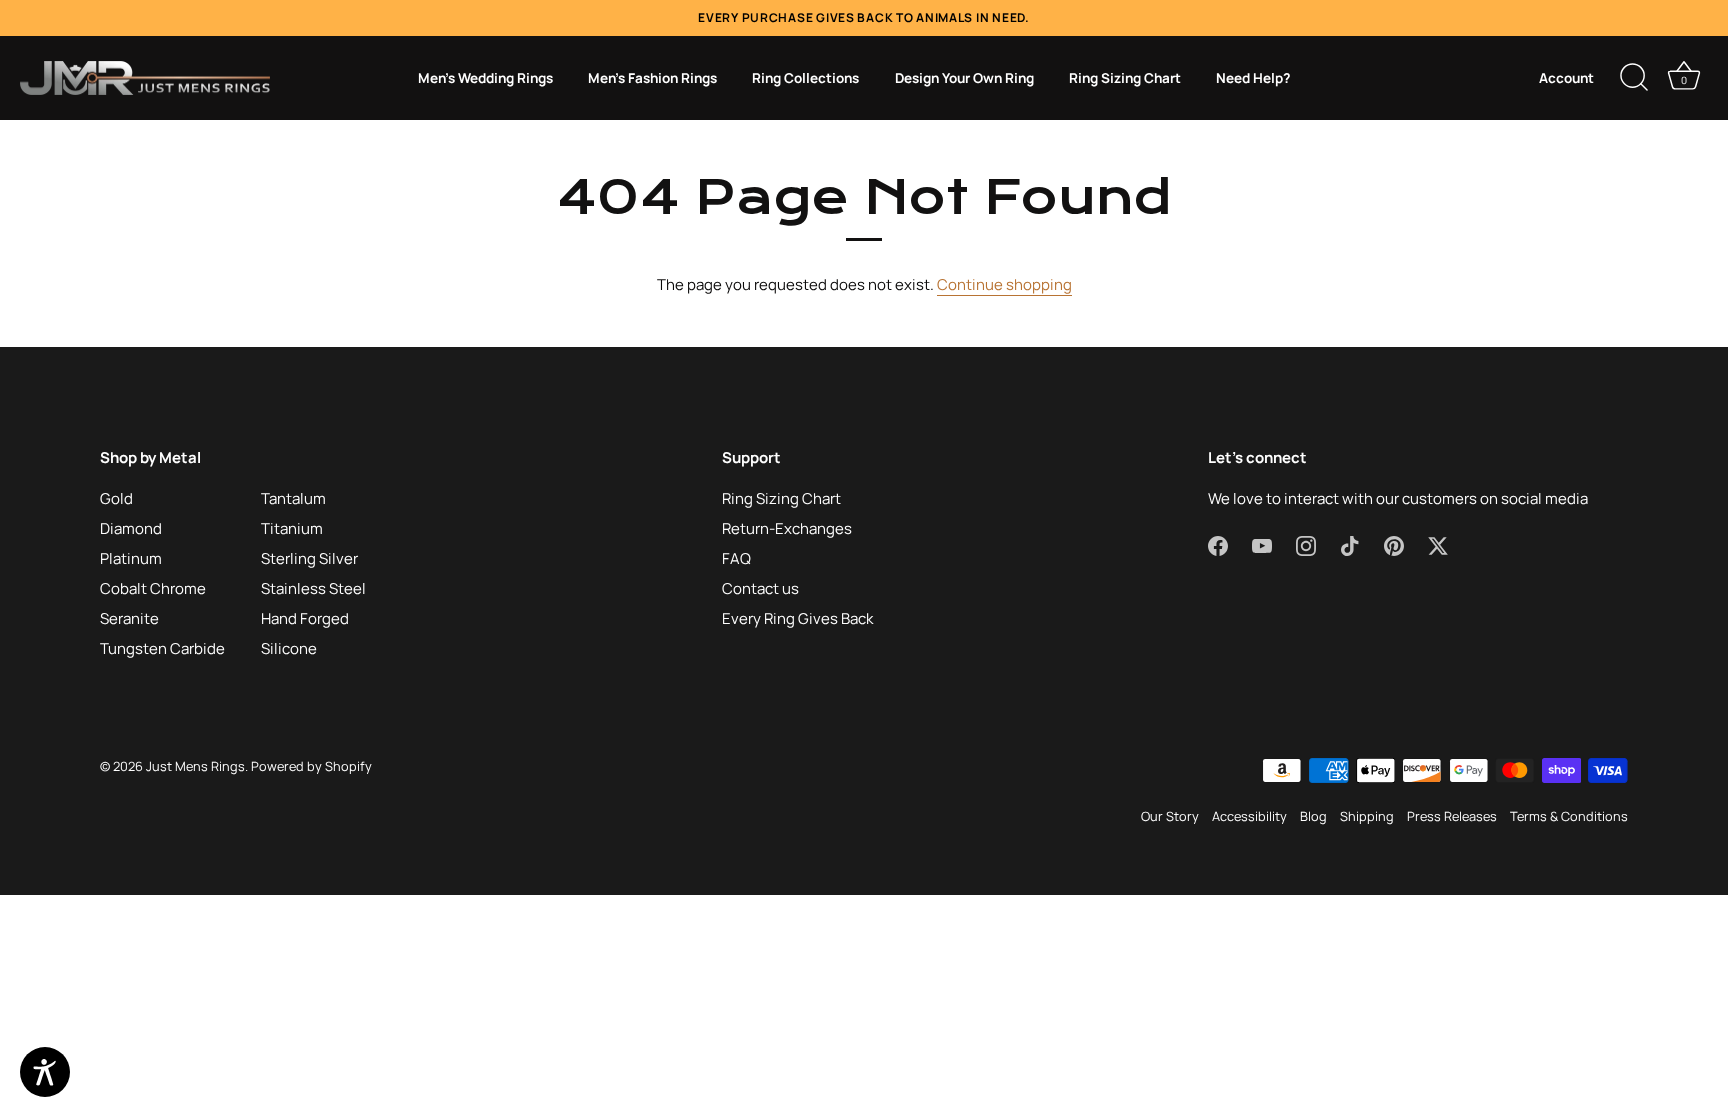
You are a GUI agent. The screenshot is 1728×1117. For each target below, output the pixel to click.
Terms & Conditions (1569, 816)
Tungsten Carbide (162, 648)
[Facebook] (1218, 544)
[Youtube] (1262, 544)
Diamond (131, 528)
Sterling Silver (309, 558)
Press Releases (1452, 816)
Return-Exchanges (787, 528)
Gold (116, 498)
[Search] (1634, 78)
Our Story (1170, 816)
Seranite (129, 618)
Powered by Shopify (311, 766)
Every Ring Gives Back (797, 618)
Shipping (1367, 816)
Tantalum (293, 498)
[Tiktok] (1350, 544)
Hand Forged (305, 618)
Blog (1313, 816)
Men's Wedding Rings (485, 78)
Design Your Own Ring (964, 78)
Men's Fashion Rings (652, 78)
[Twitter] (1438, 544)
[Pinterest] (1394, 544)
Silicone (289, 648)
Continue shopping (1004, 284)
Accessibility (1249, 816)
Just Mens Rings (195, 766)
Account (1566, 78)
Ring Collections (805, 78)
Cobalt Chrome (153, 588)
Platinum (131, 558)
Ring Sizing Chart (1125, 78)
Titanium (292, 528)
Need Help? (1253, 78)
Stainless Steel (313, 588)
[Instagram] (1306, 544)
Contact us (760, 588)
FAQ (736, 558)
